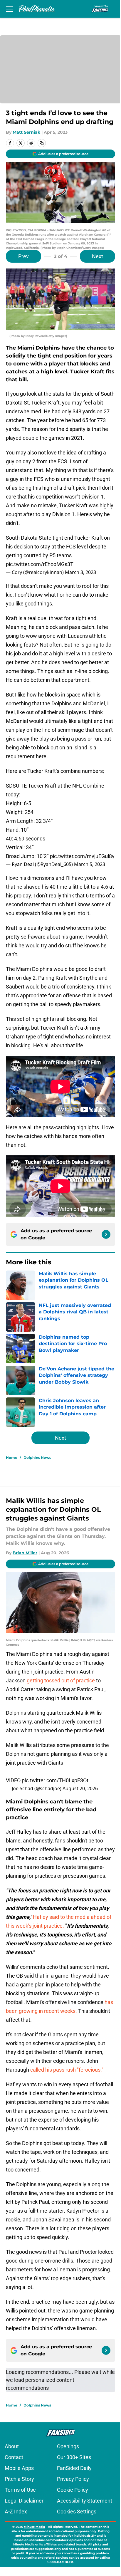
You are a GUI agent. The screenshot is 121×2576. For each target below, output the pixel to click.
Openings (68, 2446)
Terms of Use (20, 2490)
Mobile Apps (19, 2468)
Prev (23, 256)
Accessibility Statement (85, 2501)
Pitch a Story (19, 2479)
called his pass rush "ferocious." (67, 2070)
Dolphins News (37, 1458)
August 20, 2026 (80, 1788)
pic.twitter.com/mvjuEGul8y (82, 856)
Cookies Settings (77, 2512)
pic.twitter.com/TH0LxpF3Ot (55, 1780)
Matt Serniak (26, 132)
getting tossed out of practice (61, 1680)
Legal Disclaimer (24, 2501)
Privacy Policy (73, 2479)
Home (12, 1458)
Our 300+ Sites (74, 2457)
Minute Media (34, 2527)
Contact (14, 2457)
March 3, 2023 (80, 572)
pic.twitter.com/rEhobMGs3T (40, 564)
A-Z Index (16, 2512)
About (12, 2446)
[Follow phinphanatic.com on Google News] (106, 1234)
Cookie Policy (73, 2490)
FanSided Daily (74, 2468)
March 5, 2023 (90, 864)
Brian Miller (25, 1553)
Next (98, 256)
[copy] (42, 143)
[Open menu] (9, 9)
